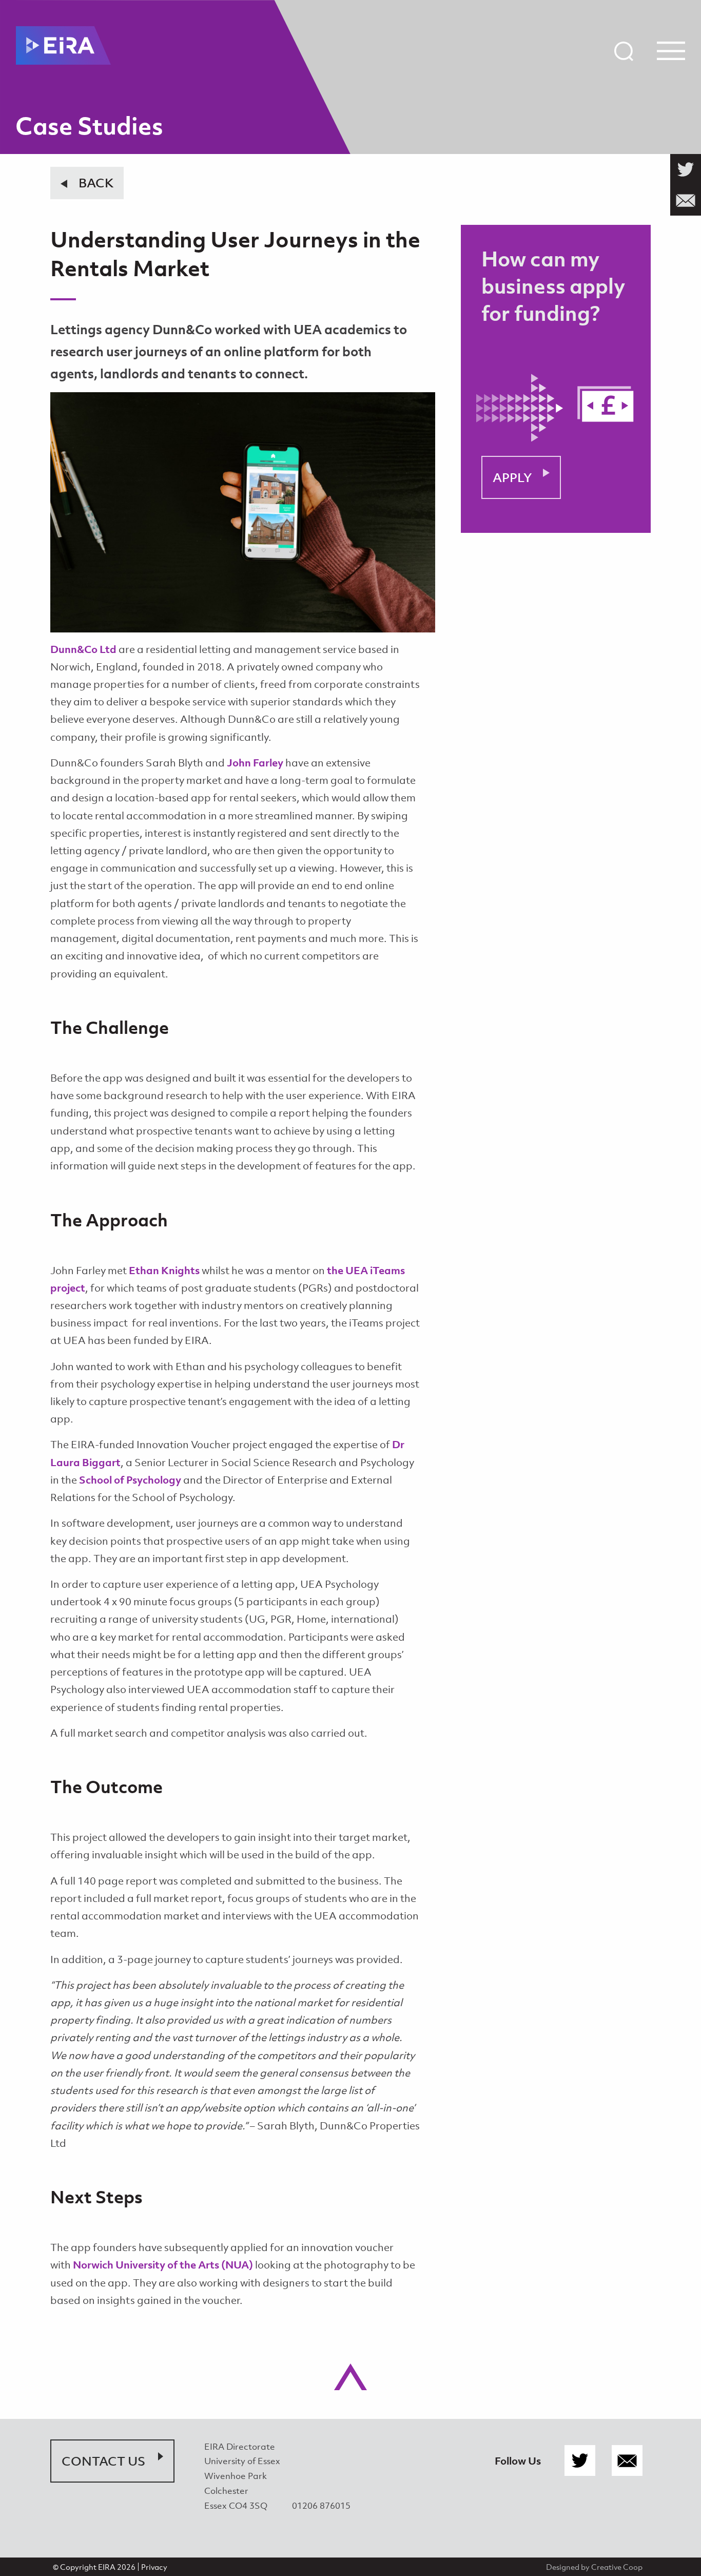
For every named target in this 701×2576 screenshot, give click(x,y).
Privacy (154, 2567)
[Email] (627, 2461)
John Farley (255, 763)
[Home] (63, 45)
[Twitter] (580, 2461)
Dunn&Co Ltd (83, 649)
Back (96, 183)
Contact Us (103, 2461)
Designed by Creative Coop (594, 2567)
